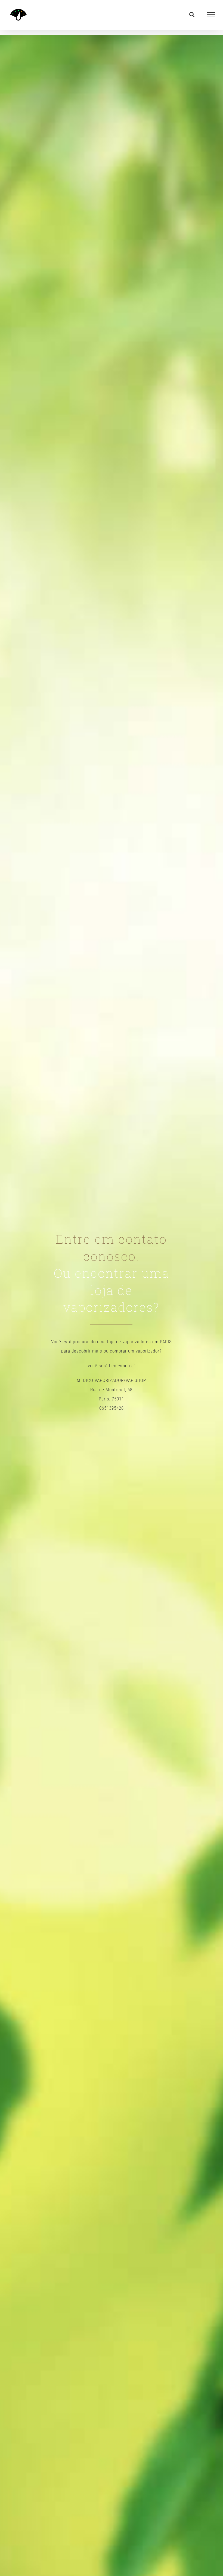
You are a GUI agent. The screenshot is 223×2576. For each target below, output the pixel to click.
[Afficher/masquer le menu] (211, 15)
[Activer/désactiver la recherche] (192, 14)
